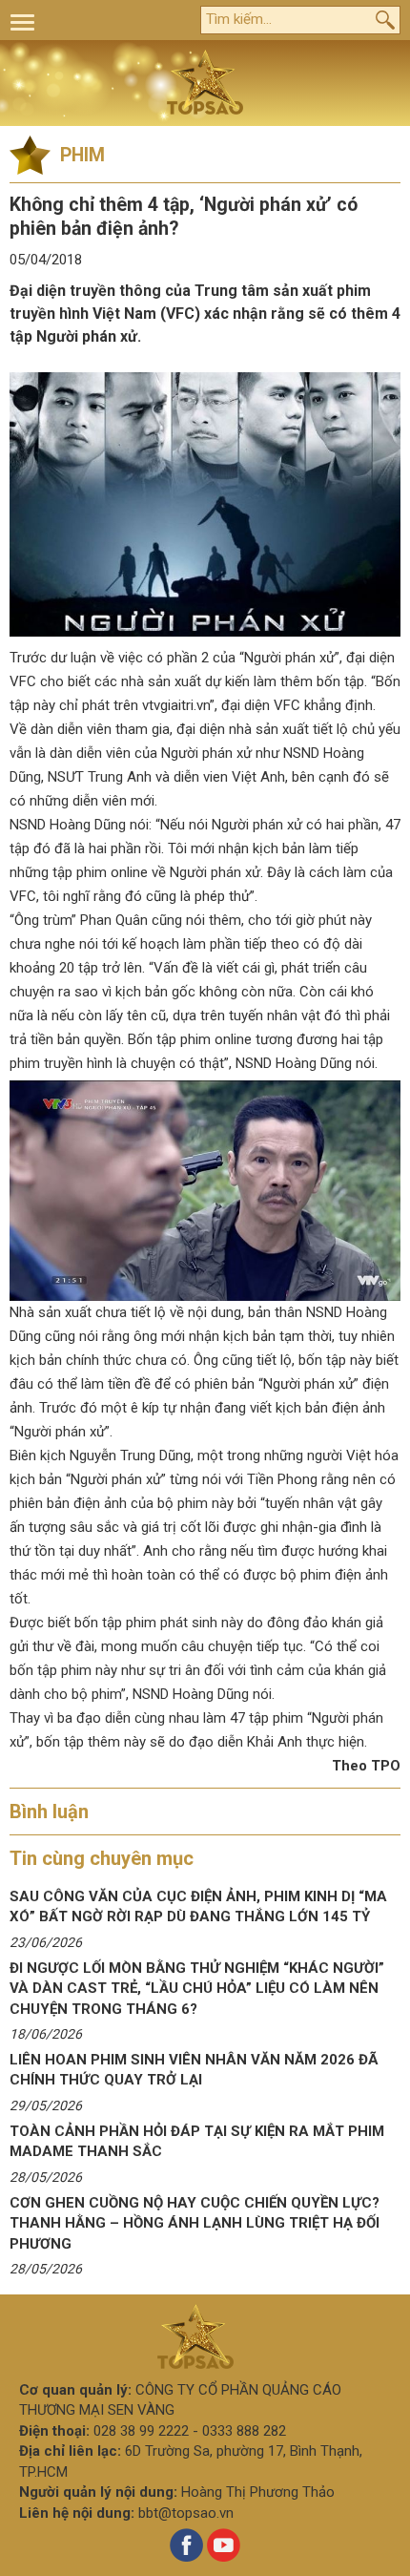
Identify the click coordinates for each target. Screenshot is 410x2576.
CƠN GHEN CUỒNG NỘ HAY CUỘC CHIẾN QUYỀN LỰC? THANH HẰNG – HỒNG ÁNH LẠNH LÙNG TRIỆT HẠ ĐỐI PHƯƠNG (195, 2223)
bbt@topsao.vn (186, 2513)
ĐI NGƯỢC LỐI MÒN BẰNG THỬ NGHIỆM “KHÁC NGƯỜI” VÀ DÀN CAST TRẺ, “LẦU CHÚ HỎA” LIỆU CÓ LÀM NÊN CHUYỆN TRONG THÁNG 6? (197, 1989)
